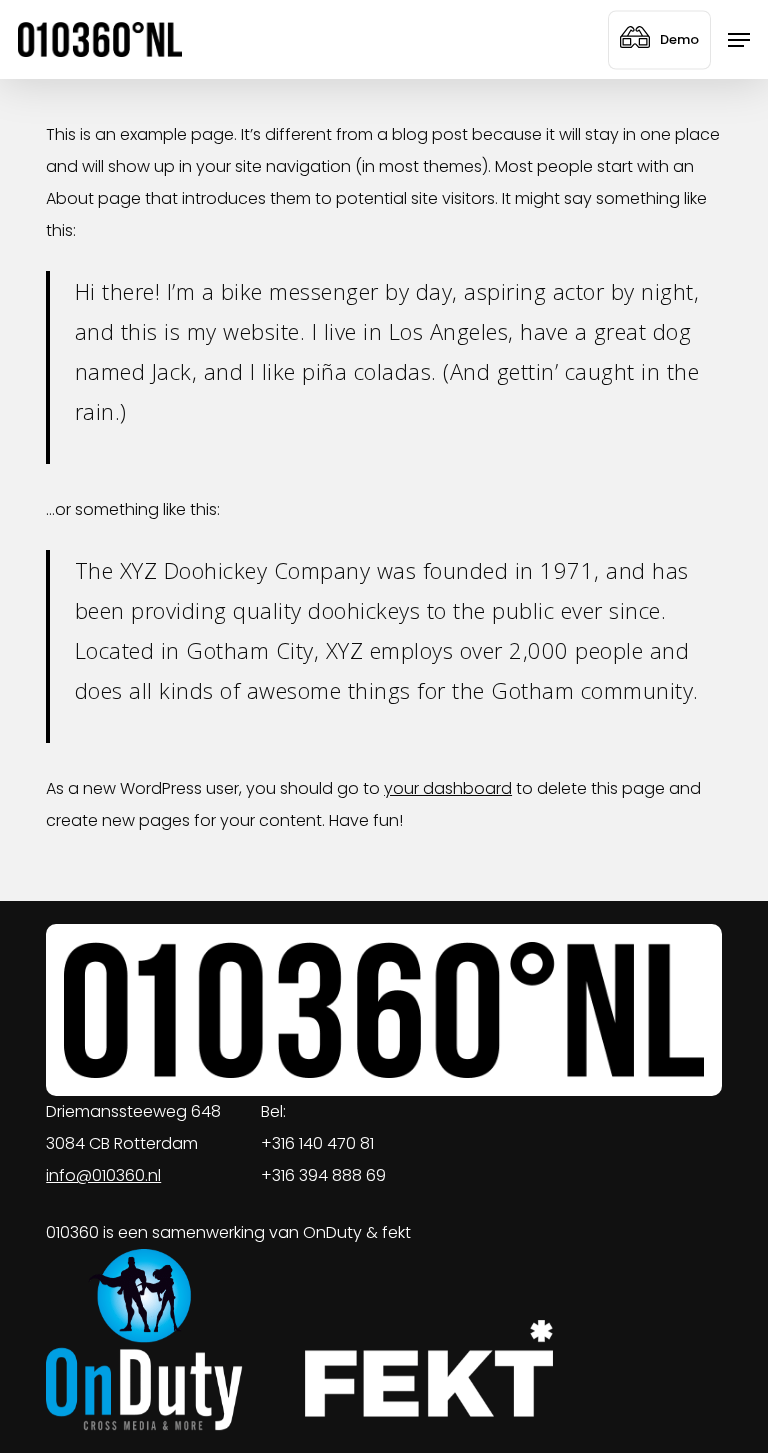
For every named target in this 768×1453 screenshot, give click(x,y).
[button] (739, 40)
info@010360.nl (103, 1175)
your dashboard (448, 788)
